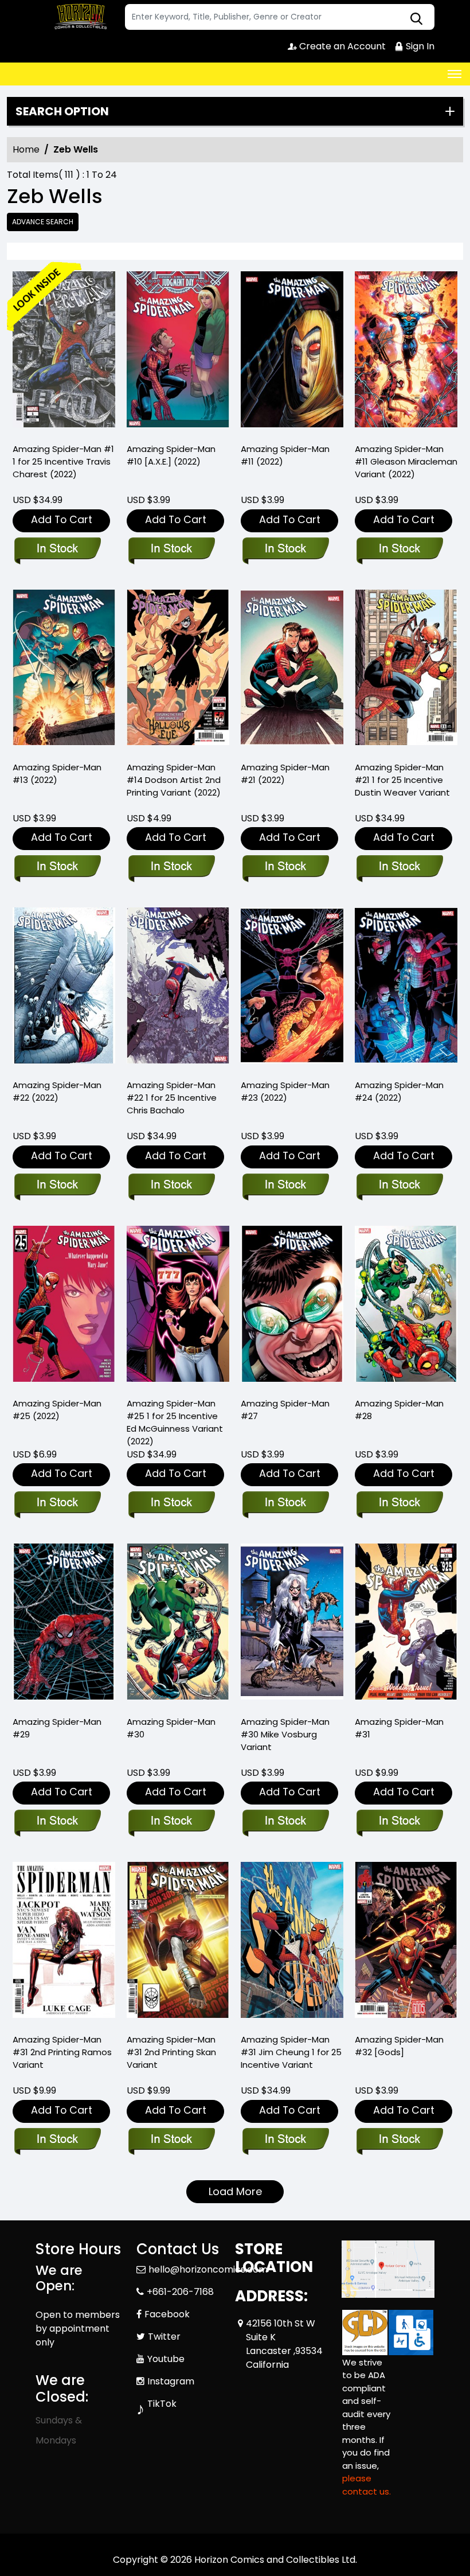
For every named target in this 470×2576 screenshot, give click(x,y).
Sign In (419, 46)
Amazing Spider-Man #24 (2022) (399, 1091)
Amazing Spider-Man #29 (57, 1728)
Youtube (166, 2359)
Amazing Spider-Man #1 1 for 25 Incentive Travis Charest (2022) (63, 461)
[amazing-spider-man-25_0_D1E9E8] (64, 1307)
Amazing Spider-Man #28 (399, 1410)
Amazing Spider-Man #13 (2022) (57, 773)
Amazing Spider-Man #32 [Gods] (399, 2046)
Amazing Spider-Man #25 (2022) (57, 1410)
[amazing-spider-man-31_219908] (406, 1624)
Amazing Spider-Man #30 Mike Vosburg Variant (285, 1734)
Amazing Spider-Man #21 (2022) (285, 773)
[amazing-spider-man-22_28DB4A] (64, 988)
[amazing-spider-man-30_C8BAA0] (178, 1624)
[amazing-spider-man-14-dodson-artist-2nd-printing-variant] (178, 671)
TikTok (162, 2404)
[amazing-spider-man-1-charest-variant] (64, 352)
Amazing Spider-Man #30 (171, 1728)
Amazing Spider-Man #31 (399, 1728)
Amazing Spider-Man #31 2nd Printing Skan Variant (171, 2052)
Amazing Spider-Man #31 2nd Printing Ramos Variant (62, 2052)
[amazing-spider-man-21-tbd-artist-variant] (406, 671)
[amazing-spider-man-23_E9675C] (292, 988)
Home (26, 149)
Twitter (164, 2337)
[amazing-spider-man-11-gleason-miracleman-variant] (406, 352)
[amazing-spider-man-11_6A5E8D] (292, 352)
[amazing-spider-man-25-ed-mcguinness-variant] (178, 1307)
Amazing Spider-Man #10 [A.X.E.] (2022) (171, 455)
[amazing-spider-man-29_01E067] (64, 1624)
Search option (62, 111)
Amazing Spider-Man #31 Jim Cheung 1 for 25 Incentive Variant (291, 2052)
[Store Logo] (79, 17)
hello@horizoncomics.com (208, 2269)
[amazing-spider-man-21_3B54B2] (292, 671)
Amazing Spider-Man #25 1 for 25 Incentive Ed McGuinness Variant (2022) (175, 1422)
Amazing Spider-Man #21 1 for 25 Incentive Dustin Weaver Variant (402, 780)
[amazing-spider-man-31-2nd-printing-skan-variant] (178, 1943)
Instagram (171, 2381)
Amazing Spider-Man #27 (285, 1410)
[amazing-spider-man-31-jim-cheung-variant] (292, 1943)
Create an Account (341, 46)
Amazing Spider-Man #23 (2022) (285, 1091)
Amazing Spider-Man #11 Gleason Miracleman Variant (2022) (406, 461)
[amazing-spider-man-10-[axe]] (178, 352)
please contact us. (367, 2485)
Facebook (167, 2314)
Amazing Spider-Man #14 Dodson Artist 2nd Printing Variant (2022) (174, 780)
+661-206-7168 (180, 2292)
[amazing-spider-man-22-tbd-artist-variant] (178, 988)
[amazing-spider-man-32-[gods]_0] (406, 1943)
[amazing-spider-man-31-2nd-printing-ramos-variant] (64, 1943)
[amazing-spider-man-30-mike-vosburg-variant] (292, 1624)
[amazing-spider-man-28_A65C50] (406, 1307)
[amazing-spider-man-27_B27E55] (292, 1307)
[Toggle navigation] (455, 74)
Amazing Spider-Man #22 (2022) (57, 1091)
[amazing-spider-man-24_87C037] (406, 988)
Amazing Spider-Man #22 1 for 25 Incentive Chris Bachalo (172, 1098)
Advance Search (43, 222)
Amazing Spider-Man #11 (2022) (285, 455)
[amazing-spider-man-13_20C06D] (64, 671)
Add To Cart (62, 519)
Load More (235, 2191)
